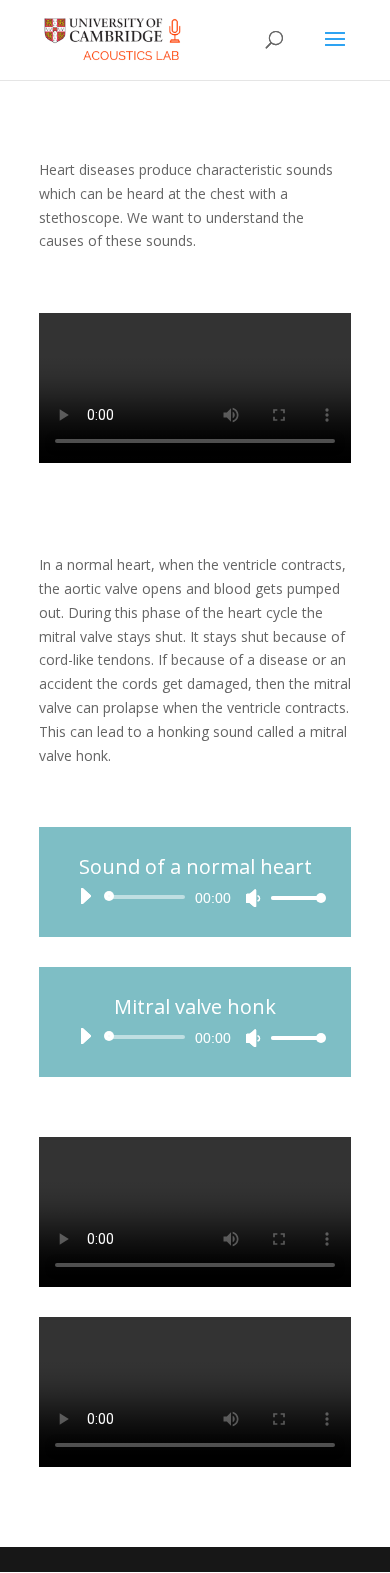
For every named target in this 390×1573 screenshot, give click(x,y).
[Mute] (253, 898)
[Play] (85, 896)
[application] (195, 897)
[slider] (293, 897)
